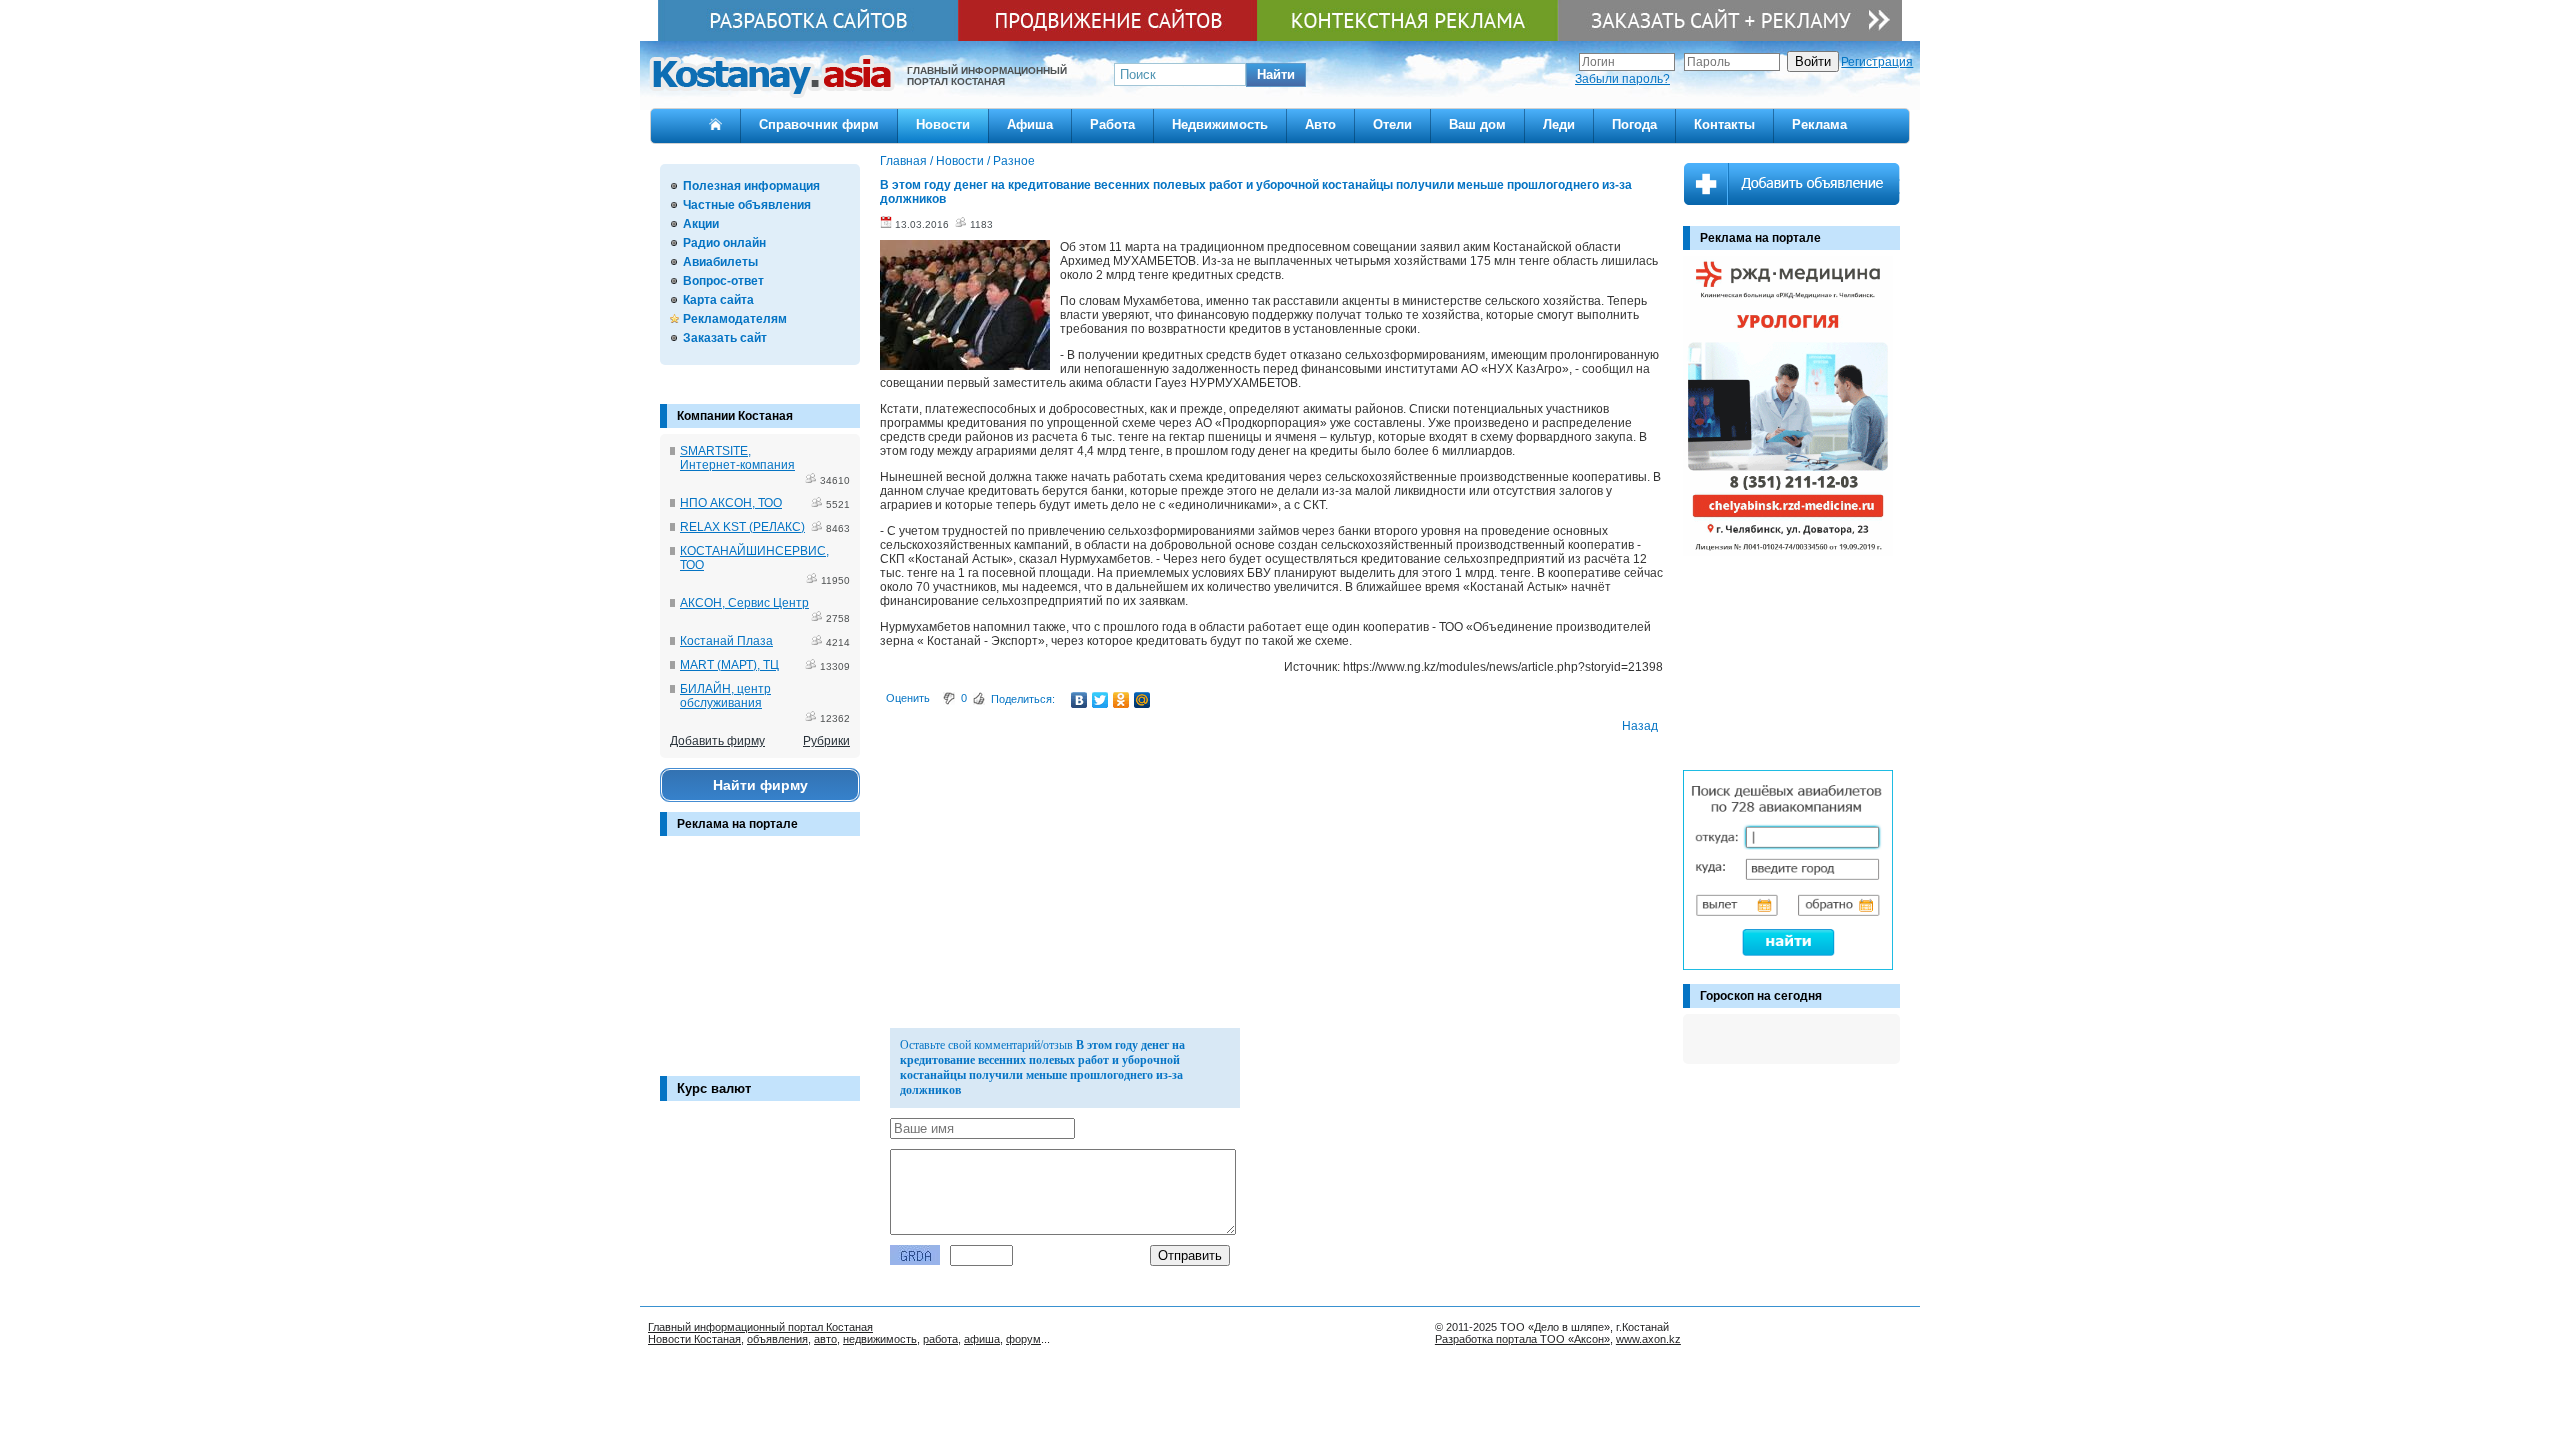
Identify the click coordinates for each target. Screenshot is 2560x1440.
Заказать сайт (725, 338)
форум (1023, 1339)
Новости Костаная (694, 1339)
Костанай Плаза (726, 641)
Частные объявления (747, 205)
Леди (1559, 124)
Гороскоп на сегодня (1761, 996)
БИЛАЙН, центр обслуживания (725, 696)
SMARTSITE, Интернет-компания (737, 458)
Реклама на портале (737, 824)
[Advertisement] (760, 966)
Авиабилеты (720, 262)
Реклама (1819, 124)
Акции (701, 224)
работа (940, 1339)
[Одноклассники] (1121, 700)
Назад (1640, 726)
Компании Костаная (735, 416)
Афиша (1030, 124)
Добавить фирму (717, 741)
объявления (777, 1339)
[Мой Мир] (1142, 700)
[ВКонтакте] (1079, 700)
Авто (1320, 124)
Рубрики (826, 741)
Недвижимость (1220, 124)
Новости (943, 124)
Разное (1014, 161)
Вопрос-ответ (723, 281)
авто (825, 1339)
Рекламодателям (735, 319)
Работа (1112, 124)
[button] (1276, 75)
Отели (1392, 124)
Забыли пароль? (1622, 79)
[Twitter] (1100, 700)
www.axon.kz (1648, 1339)
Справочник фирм (819, 124)
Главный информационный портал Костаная (760, 1327)
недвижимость (880, 1339)
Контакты (1724, 124)
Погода (1634, 124)
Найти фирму (760, 785)
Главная (903, 161)
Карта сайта (718, 300)
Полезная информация (751, 186)
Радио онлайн (724, 243)
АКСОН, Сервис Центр (744, 603)
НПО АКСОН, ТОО (731, 503)
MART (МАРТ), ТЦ (729, 665)
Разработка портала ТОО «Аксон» (1522, 1339)
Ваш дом (1477, 124)
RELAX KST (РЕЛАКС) (742, 527)
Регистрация (1877, 62)
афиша (982, 1339)
